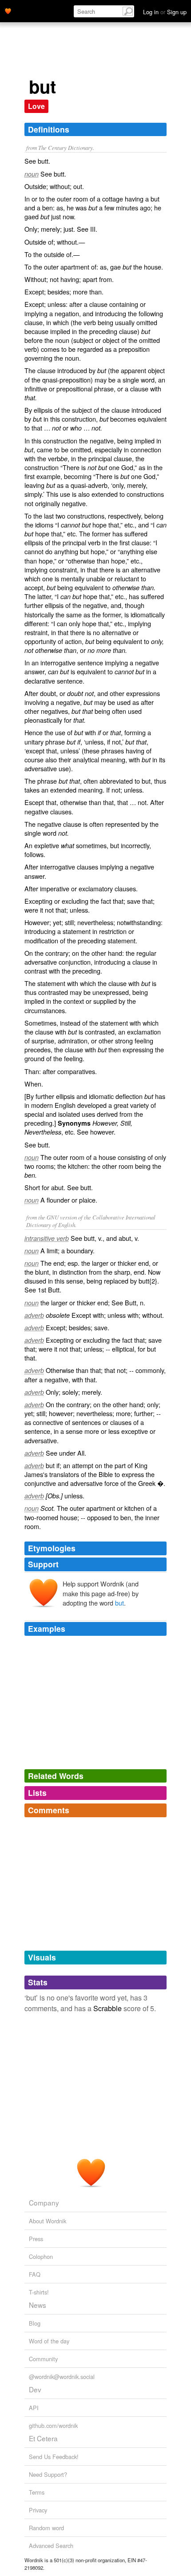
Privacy (38, 2510)
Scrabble (107, 2008)
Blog (35, 2323)
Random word (46, 2528)
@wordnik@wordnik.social (62, 2377)
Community (43, 2359)
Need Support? (48, 2474)
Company (44, 2202)
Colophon (41, 2256)
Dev (35, 2389)
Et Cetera (43, 2438)
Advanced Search (51, 2546)
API (34, 2408)
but (119, 1603)
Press (36, 2239)
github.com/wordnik (53, 2425)
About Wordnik (48, 2221)
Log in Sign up (165, 12)
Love (36, 106)
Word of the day (49, 2341)
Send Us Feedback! (54, 2457)
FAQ (35, 2274)
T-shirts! (39, 2292)
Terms (37, 2492)
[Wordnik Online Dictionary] (8, 10)
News (38, 2305)
